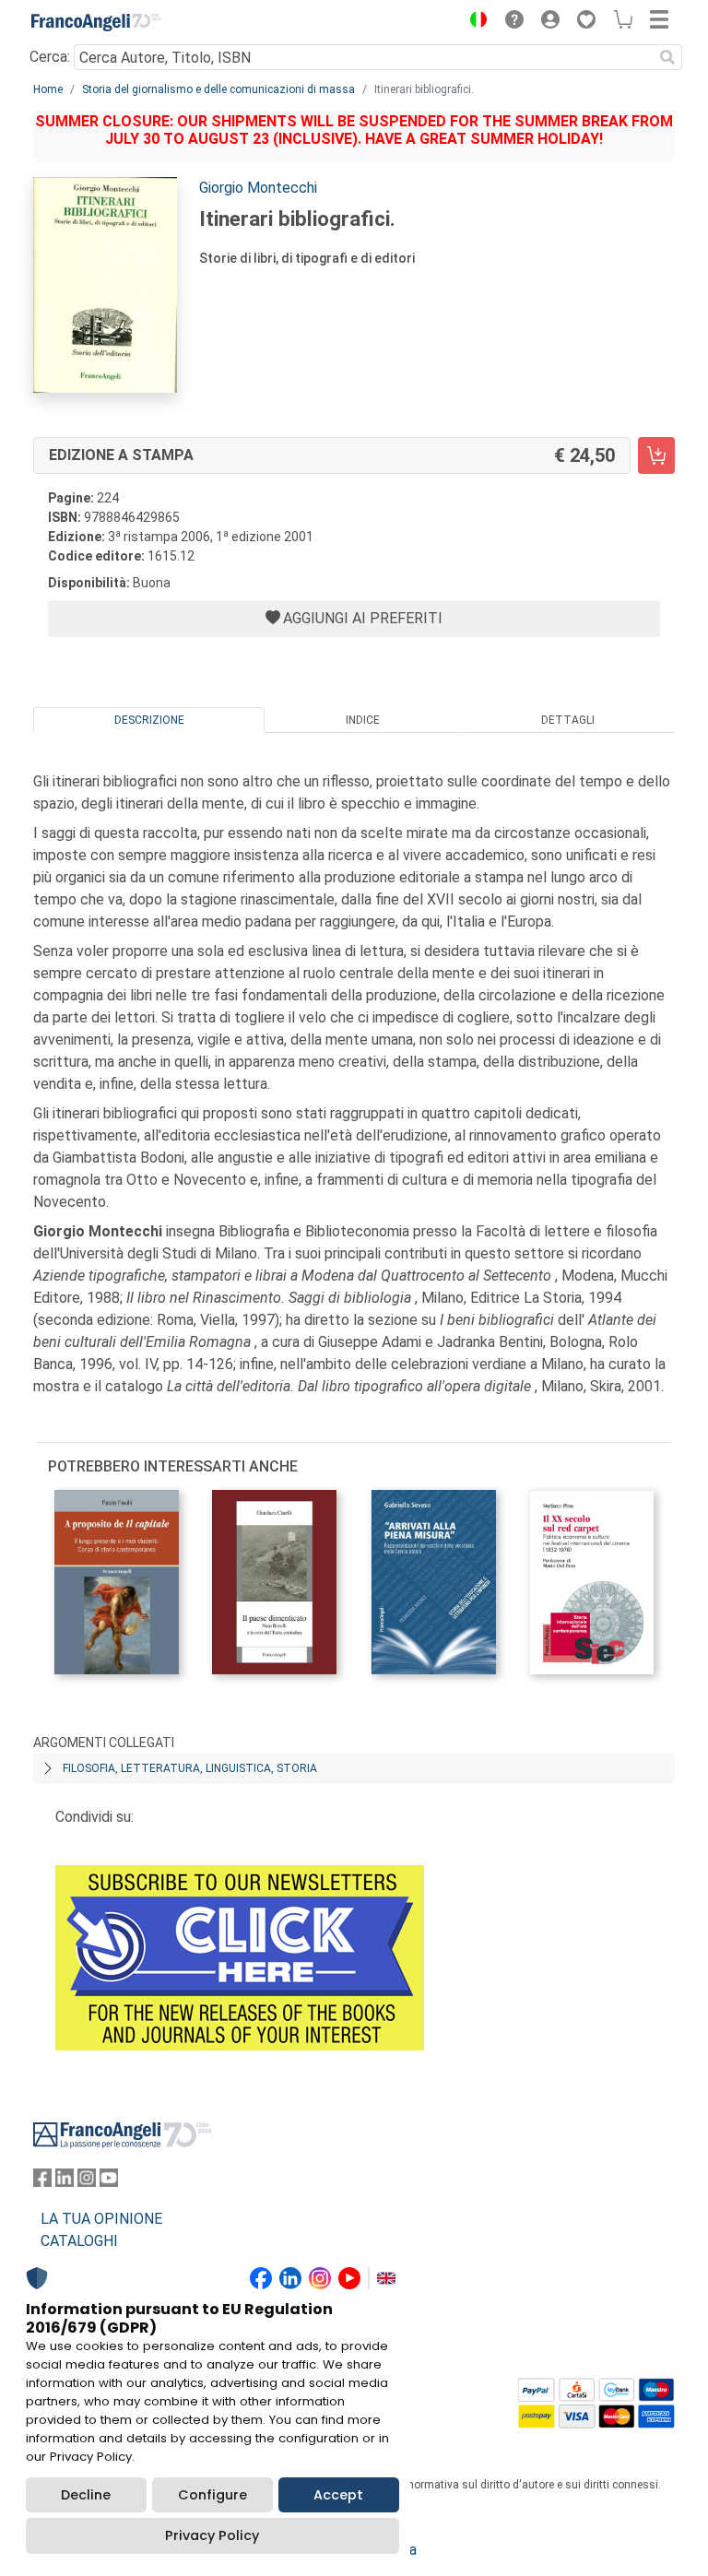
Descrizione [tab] (149, 720)
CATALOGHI (79, 2241)
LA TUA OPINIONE (101, 2219)
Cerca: (50, 57)
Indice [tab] (363, 720)
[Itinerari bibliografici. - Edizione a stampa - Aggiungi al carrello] (656, 455)
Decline (86, 2495)
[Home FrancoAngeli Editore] (96, 22)
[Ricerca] (667, 57)
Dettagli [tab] (568, 720)
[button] (474, 22)
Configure (212, 2495)
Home (48, 89)
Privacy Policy (212, 2535)
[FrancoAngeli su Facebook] (42, 2182)
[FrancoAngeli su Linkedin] (65, 2182)
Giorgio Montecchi (258, 188)
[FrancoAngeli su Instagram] (87, 2182)
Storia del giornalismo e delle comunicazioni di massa (218, 89)
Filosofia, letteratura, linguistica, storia (190, 1768)
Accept (338, 2495)
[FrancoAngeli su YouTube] (109, 2182)
